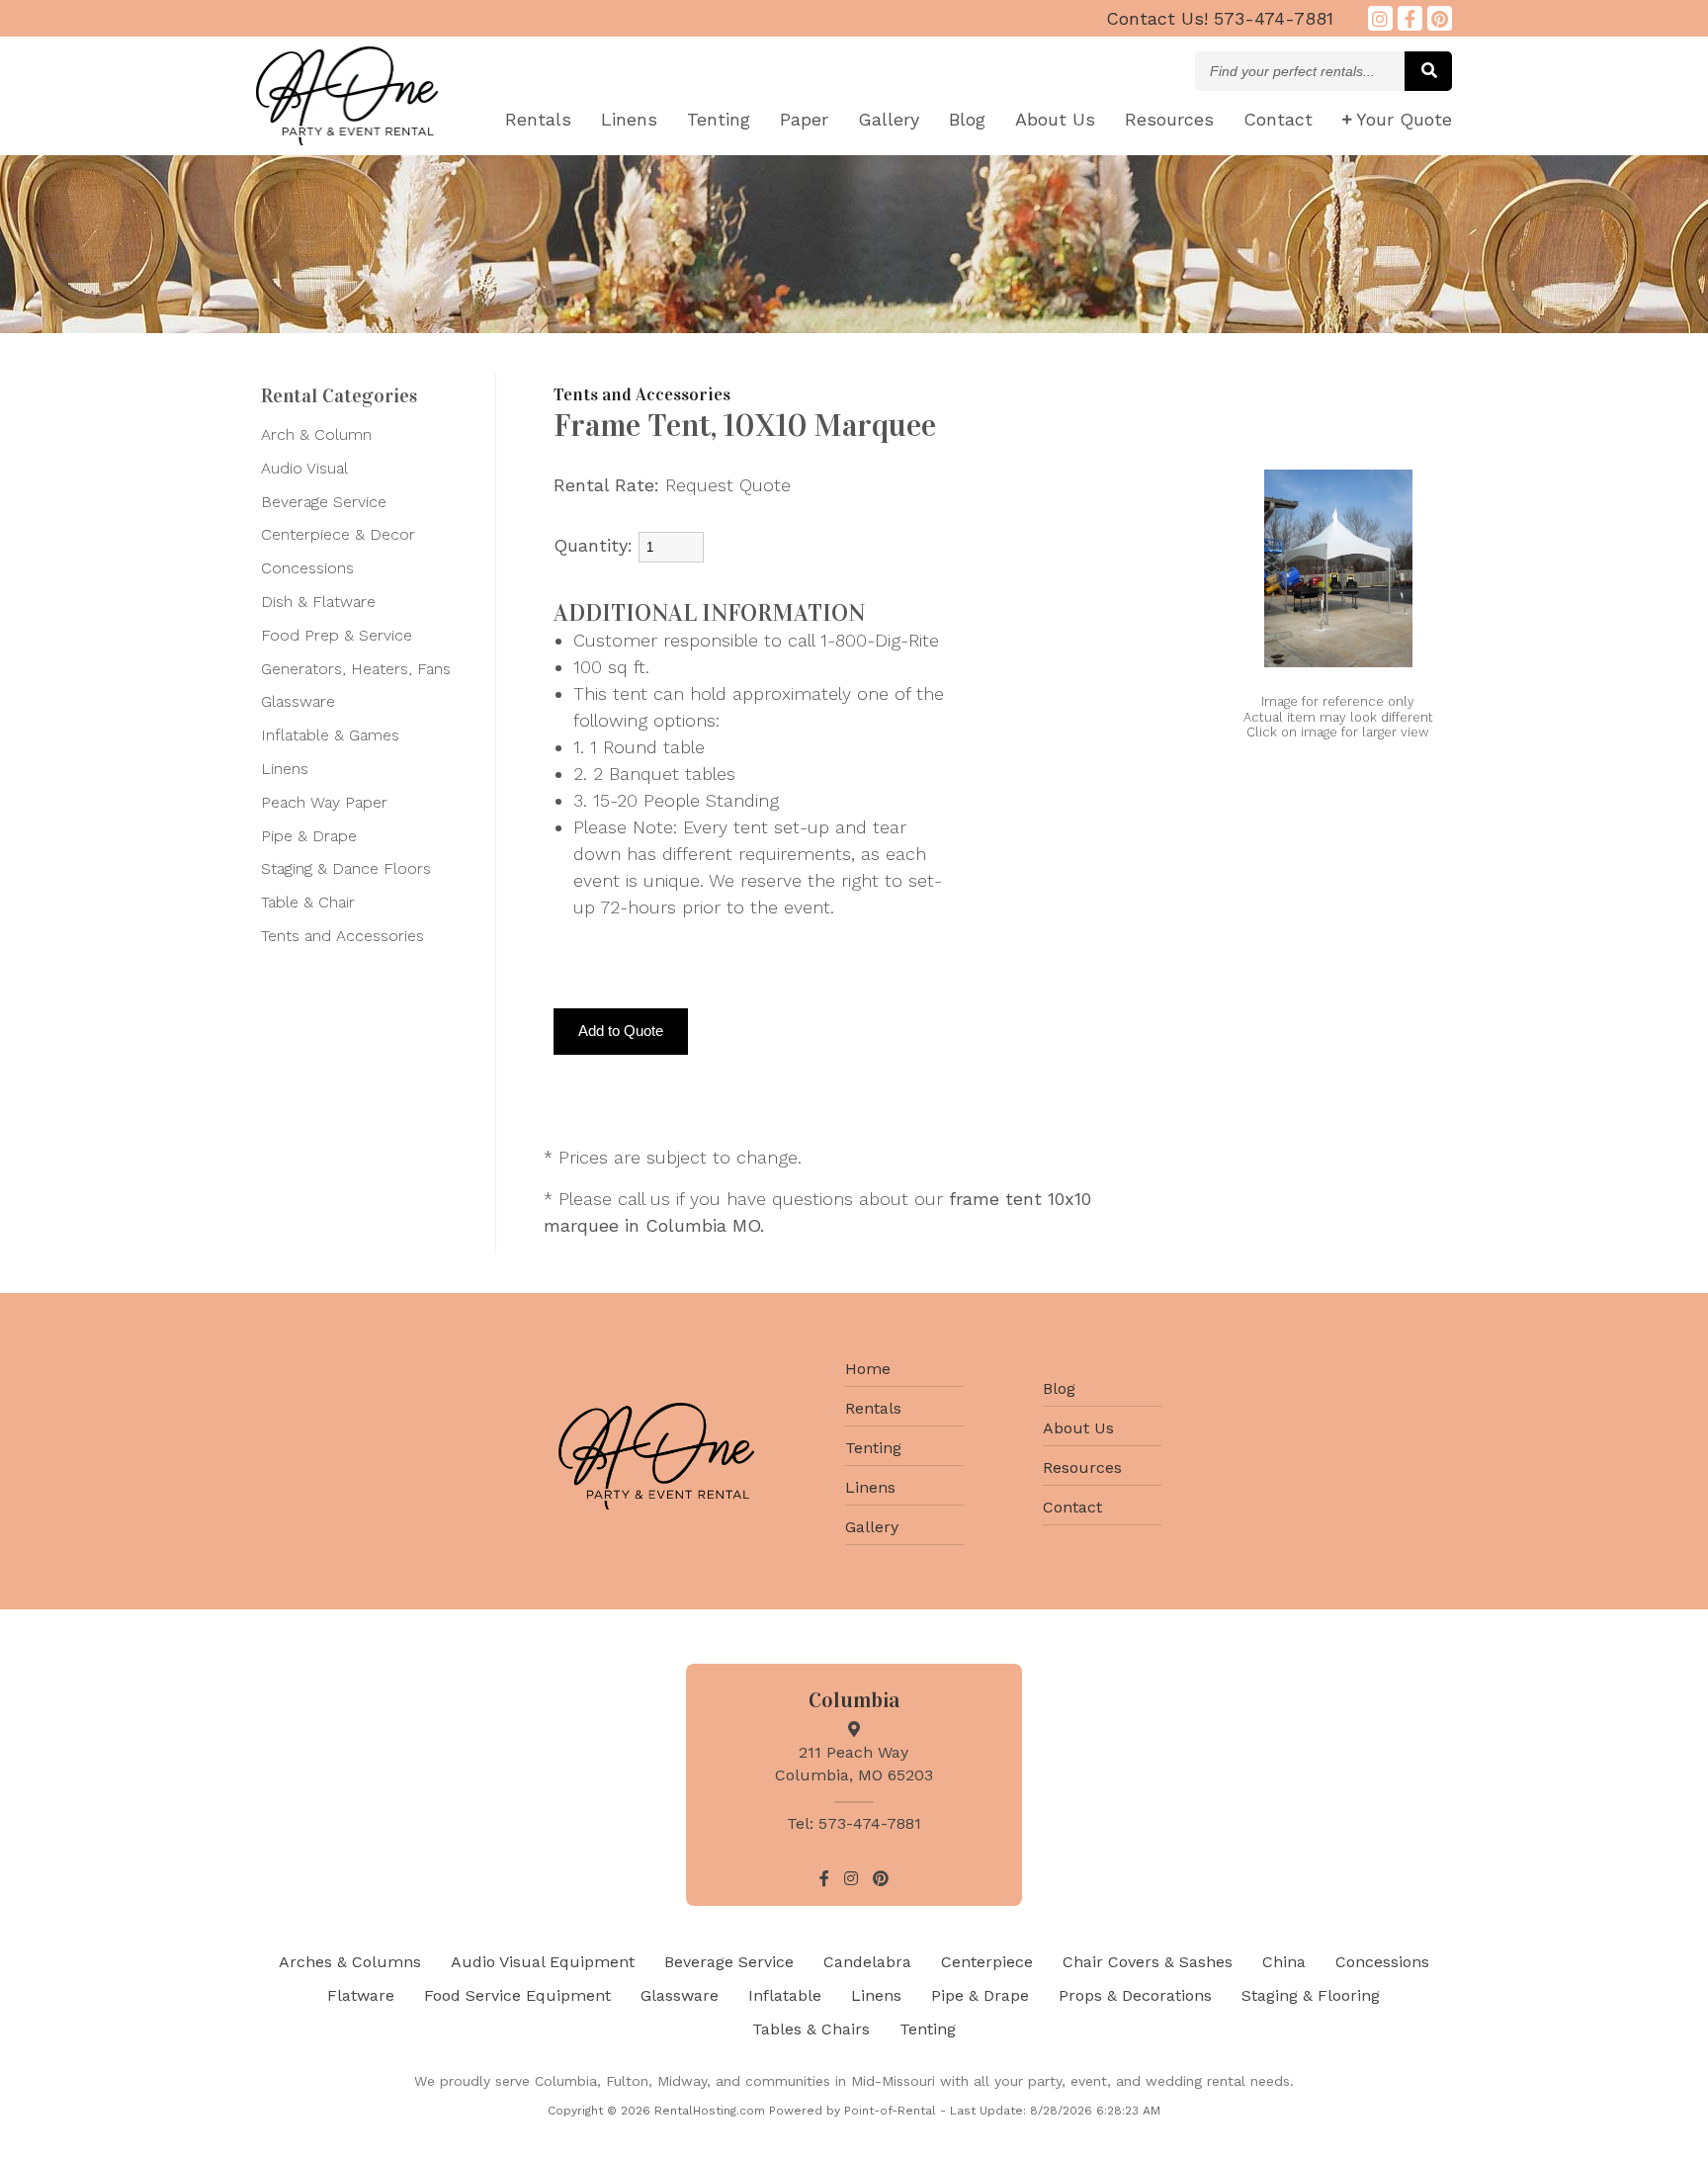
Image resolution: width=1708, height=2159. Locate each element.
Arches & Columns (350, 1962)
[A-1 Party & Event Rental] (347, 139)
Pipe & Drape (309, 836)
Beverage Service (324, 502)
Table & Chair (308, 902)
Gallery (889, 119)
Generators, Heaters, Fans (356, 669)
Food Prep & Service (337, 635)
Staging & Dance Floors (346, 868)
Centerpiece (987, 1962)
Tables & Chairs (811, 2029)
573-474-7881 (1220, 18)
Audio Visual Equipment (543, 1962)
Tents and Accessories (342, 936)
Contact (1278, 119)
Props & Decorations (1135, 1995)
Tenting (719, 119)
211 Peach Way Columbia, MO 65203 (854, 1763)
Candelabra (867, 1962)
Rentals (538, 119)
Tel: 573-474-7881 (854, 1823)
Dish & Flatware (318, 602)
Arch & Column (316, 434)
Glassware (298, 701)
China (1284, 1962)
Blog (967, 119)
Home (868, 1369)
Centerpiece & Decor (338, 534)
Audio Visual (304, 468)
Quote (1404, 119)
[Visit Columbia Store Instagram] (1380, 18)
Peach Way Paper (324, 802)
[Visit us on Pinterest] (1440, 18)
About (1055, 119)
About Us (1078, 1428)
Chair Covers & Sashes (1148, 1962)
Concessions (307, 568)
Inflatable (785, 1995)
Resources (1169, 119)
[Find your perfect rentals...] (1428, 71)
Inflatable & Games (330, 735)
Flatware (361, 1995)
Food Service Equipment (517, 1995)
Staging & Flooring (1311, 1995)
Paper (804, 119)
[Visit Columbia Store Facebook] (1410, 18)
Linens (629, 119)
